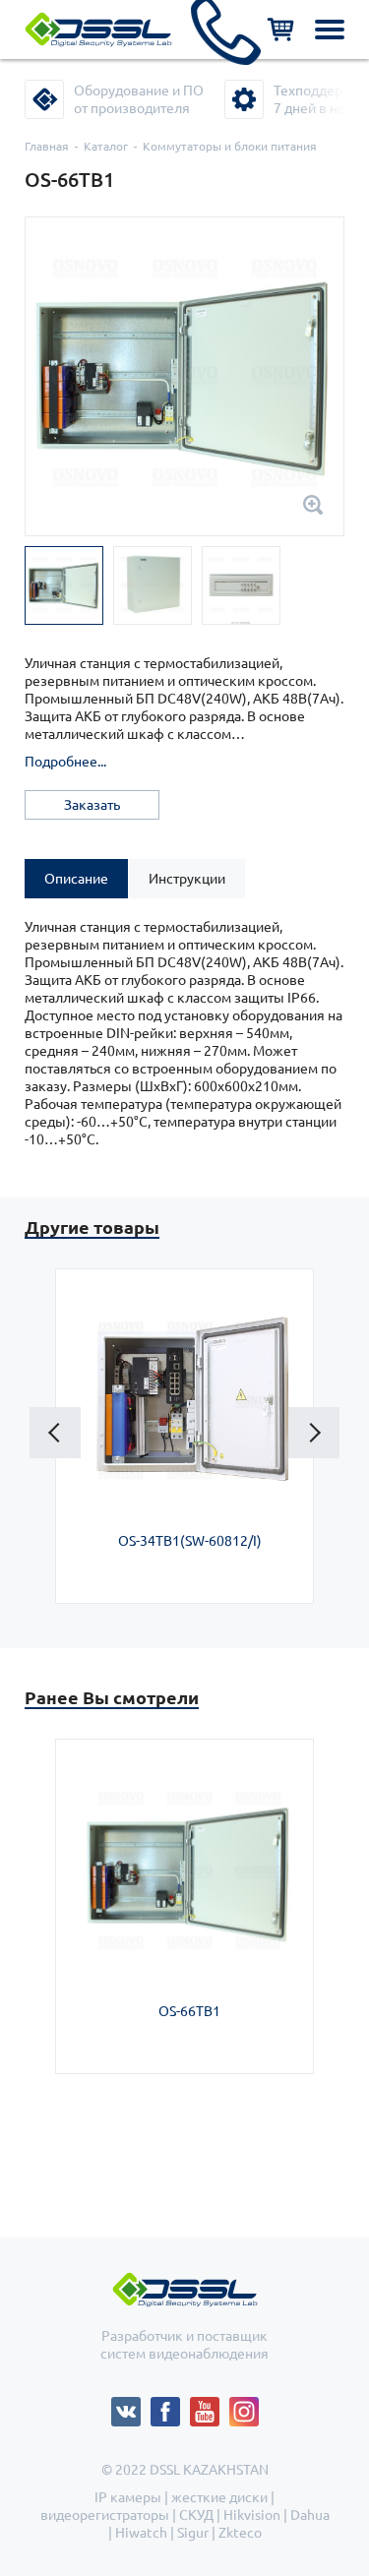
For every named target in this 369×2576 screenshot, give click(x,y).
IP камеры (128, 2497)
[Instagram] (244, 2406)
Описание (76, 879)
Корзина (280, 30)
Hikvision (252, 2515)
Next (314, 1433)
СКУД (196, 2515)
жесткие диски (219, 2497)
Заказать (92, 805)
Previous (55, 1433)
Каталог (106, 146)
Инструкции (187, 879)
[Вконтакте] (131, 2406)
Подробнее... (65, 762)
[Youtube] (210, 2406)
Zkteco (240, 2533)
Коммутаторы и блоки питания (230, 146)
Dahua (310, 2515)
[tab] (76, 879)
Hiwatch (141, 2533)
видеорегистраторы (105, 2515)
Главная (47, 146)
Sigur (193, 2533)
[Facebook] (170, 2406)
